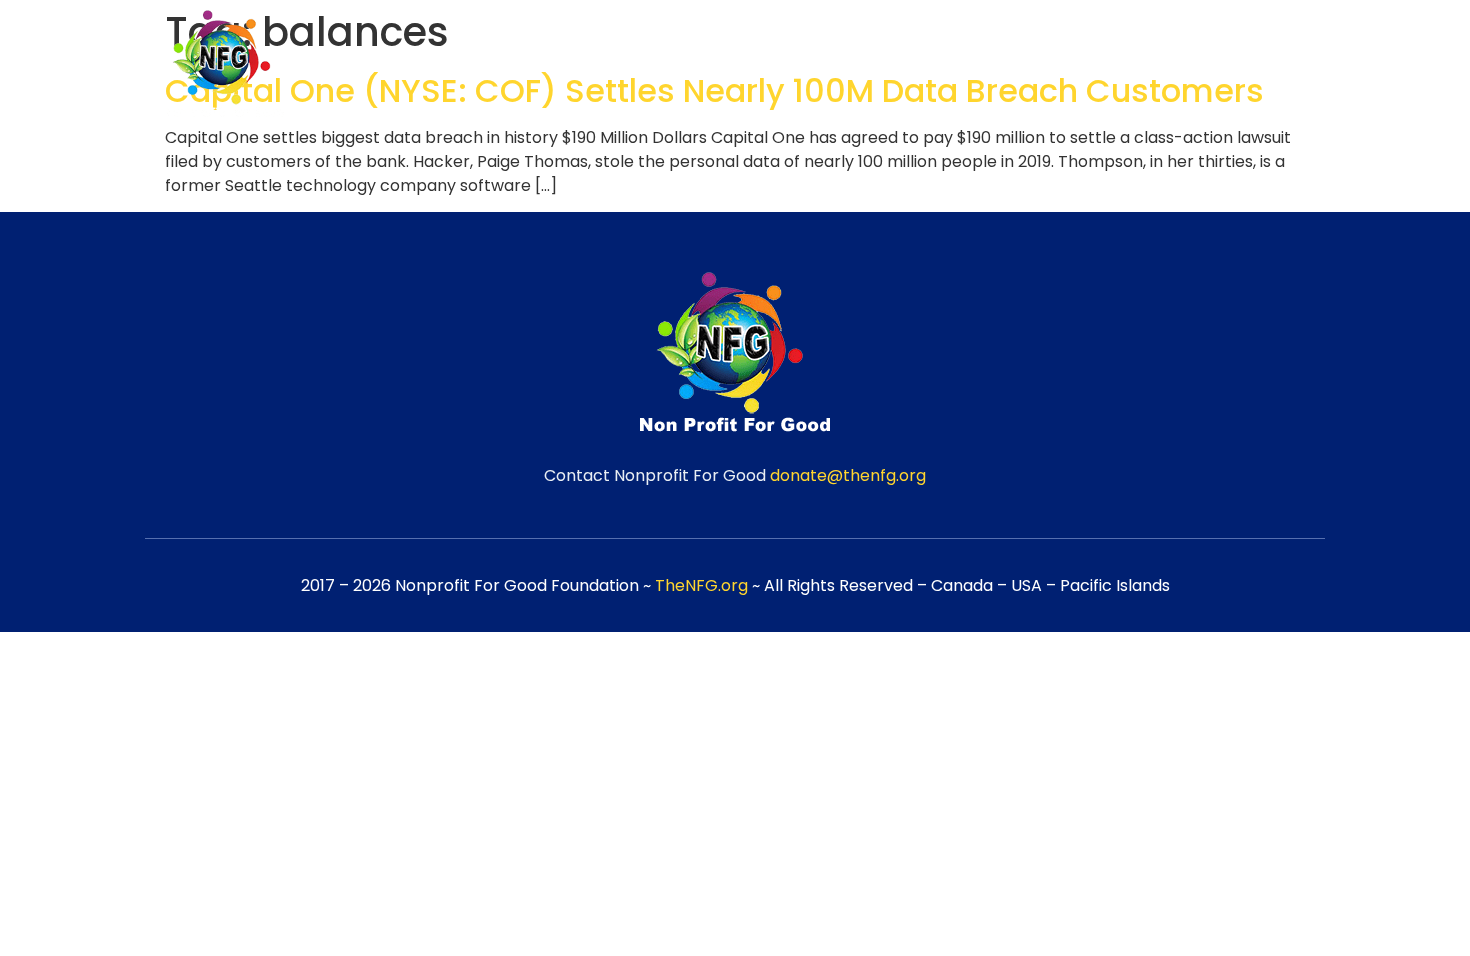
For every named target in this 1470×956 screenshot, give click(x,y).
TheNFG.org (701, 585)
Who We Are (734, 66)
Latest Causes (1043, 66)
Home (612, 66)
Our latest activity (1226, 66)
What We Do (884, 66)
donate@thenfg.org (848, 475)
